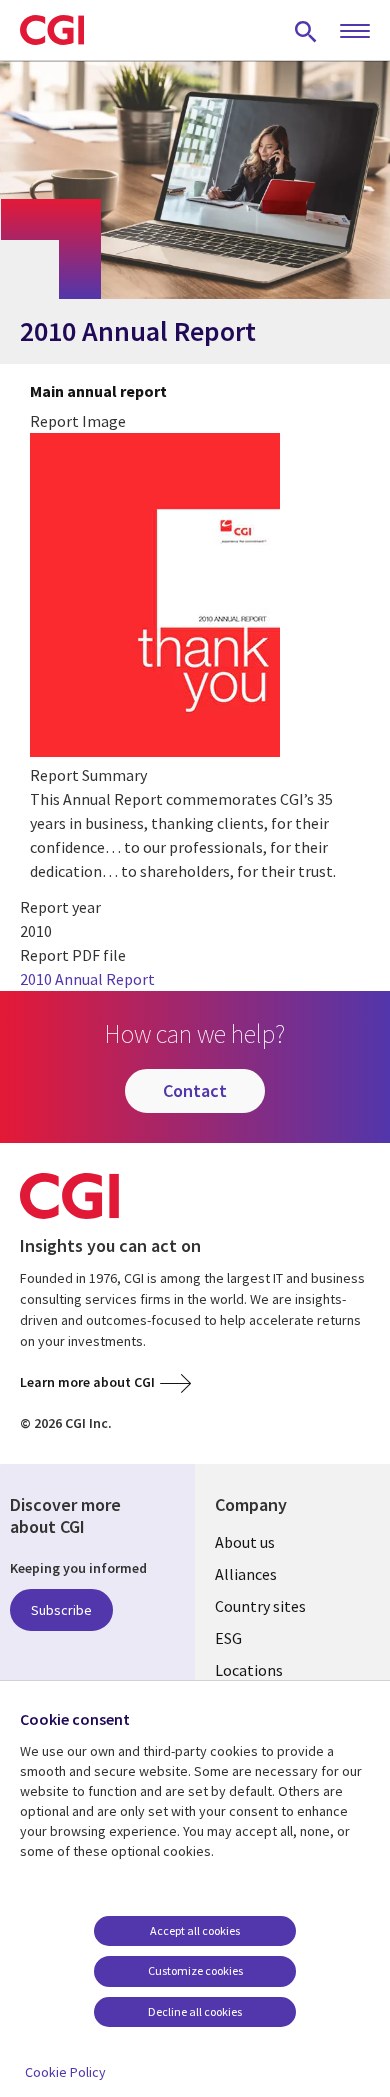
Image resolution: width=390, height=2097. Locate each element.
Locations (249, 1670)
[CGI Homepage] (52, 30)
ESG (228, 1638)
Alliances (246, 1574)
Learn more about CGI (87, 1382)
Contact (195, 1090)
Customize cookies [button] (195, 1970)
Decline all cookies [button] (195, 2011)
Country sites (260, 1606)
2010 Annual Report (87, 979)
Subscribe (61, 1610)
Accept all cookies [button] (195, 1930)
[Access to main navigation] (355, 32)
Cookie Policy (65, 2072)
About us (245, 1542)
